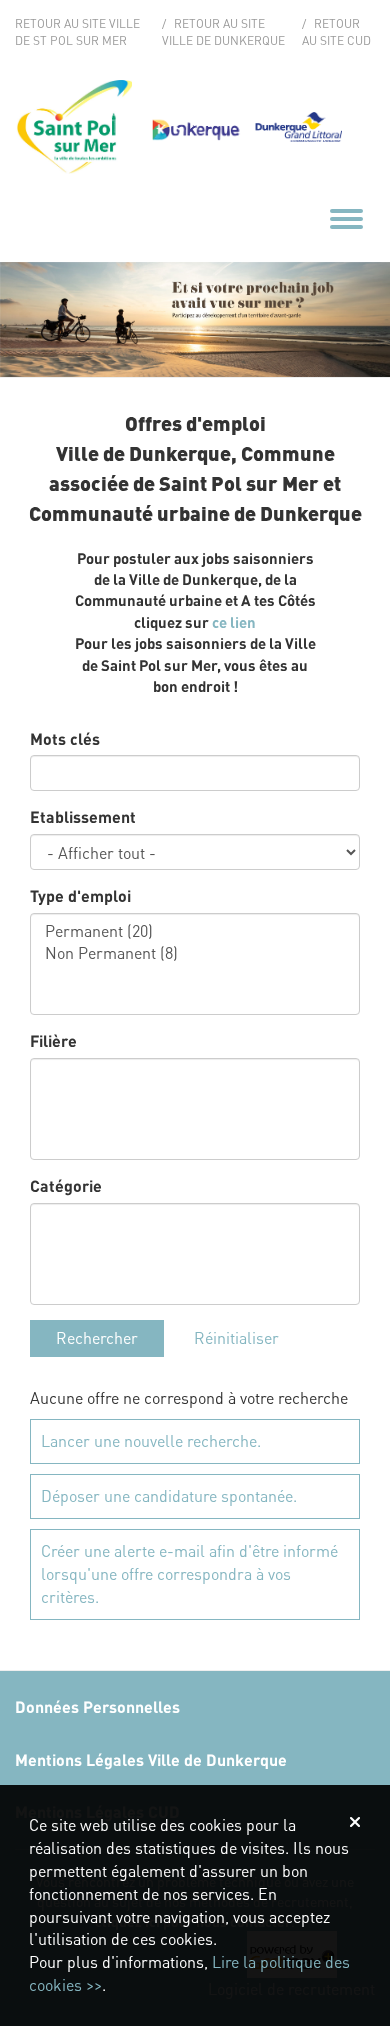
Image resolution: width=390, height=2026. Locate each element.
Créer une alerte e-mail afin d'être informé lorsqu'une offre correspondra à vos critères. (189, 1573)
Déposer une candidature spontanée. (169, 1495)
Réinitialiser (236, 1337)
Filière (53, 1040)
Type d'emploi (80, 895)
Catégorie (66, 1185)
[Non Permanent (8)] (195, 953)
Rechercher (97, 1337)
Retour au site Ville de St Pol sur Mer (77, 32)
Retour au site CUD (336, 32)
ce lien (234, 622)
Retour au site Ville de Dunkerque (223, 32)
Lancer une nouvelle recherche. (151, 1440)
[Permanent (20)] (195, 931)
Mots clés (65, 738)
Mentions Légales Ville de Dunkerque (151, 1759)
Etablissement (83, 816)
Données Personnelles (97, 1706)
